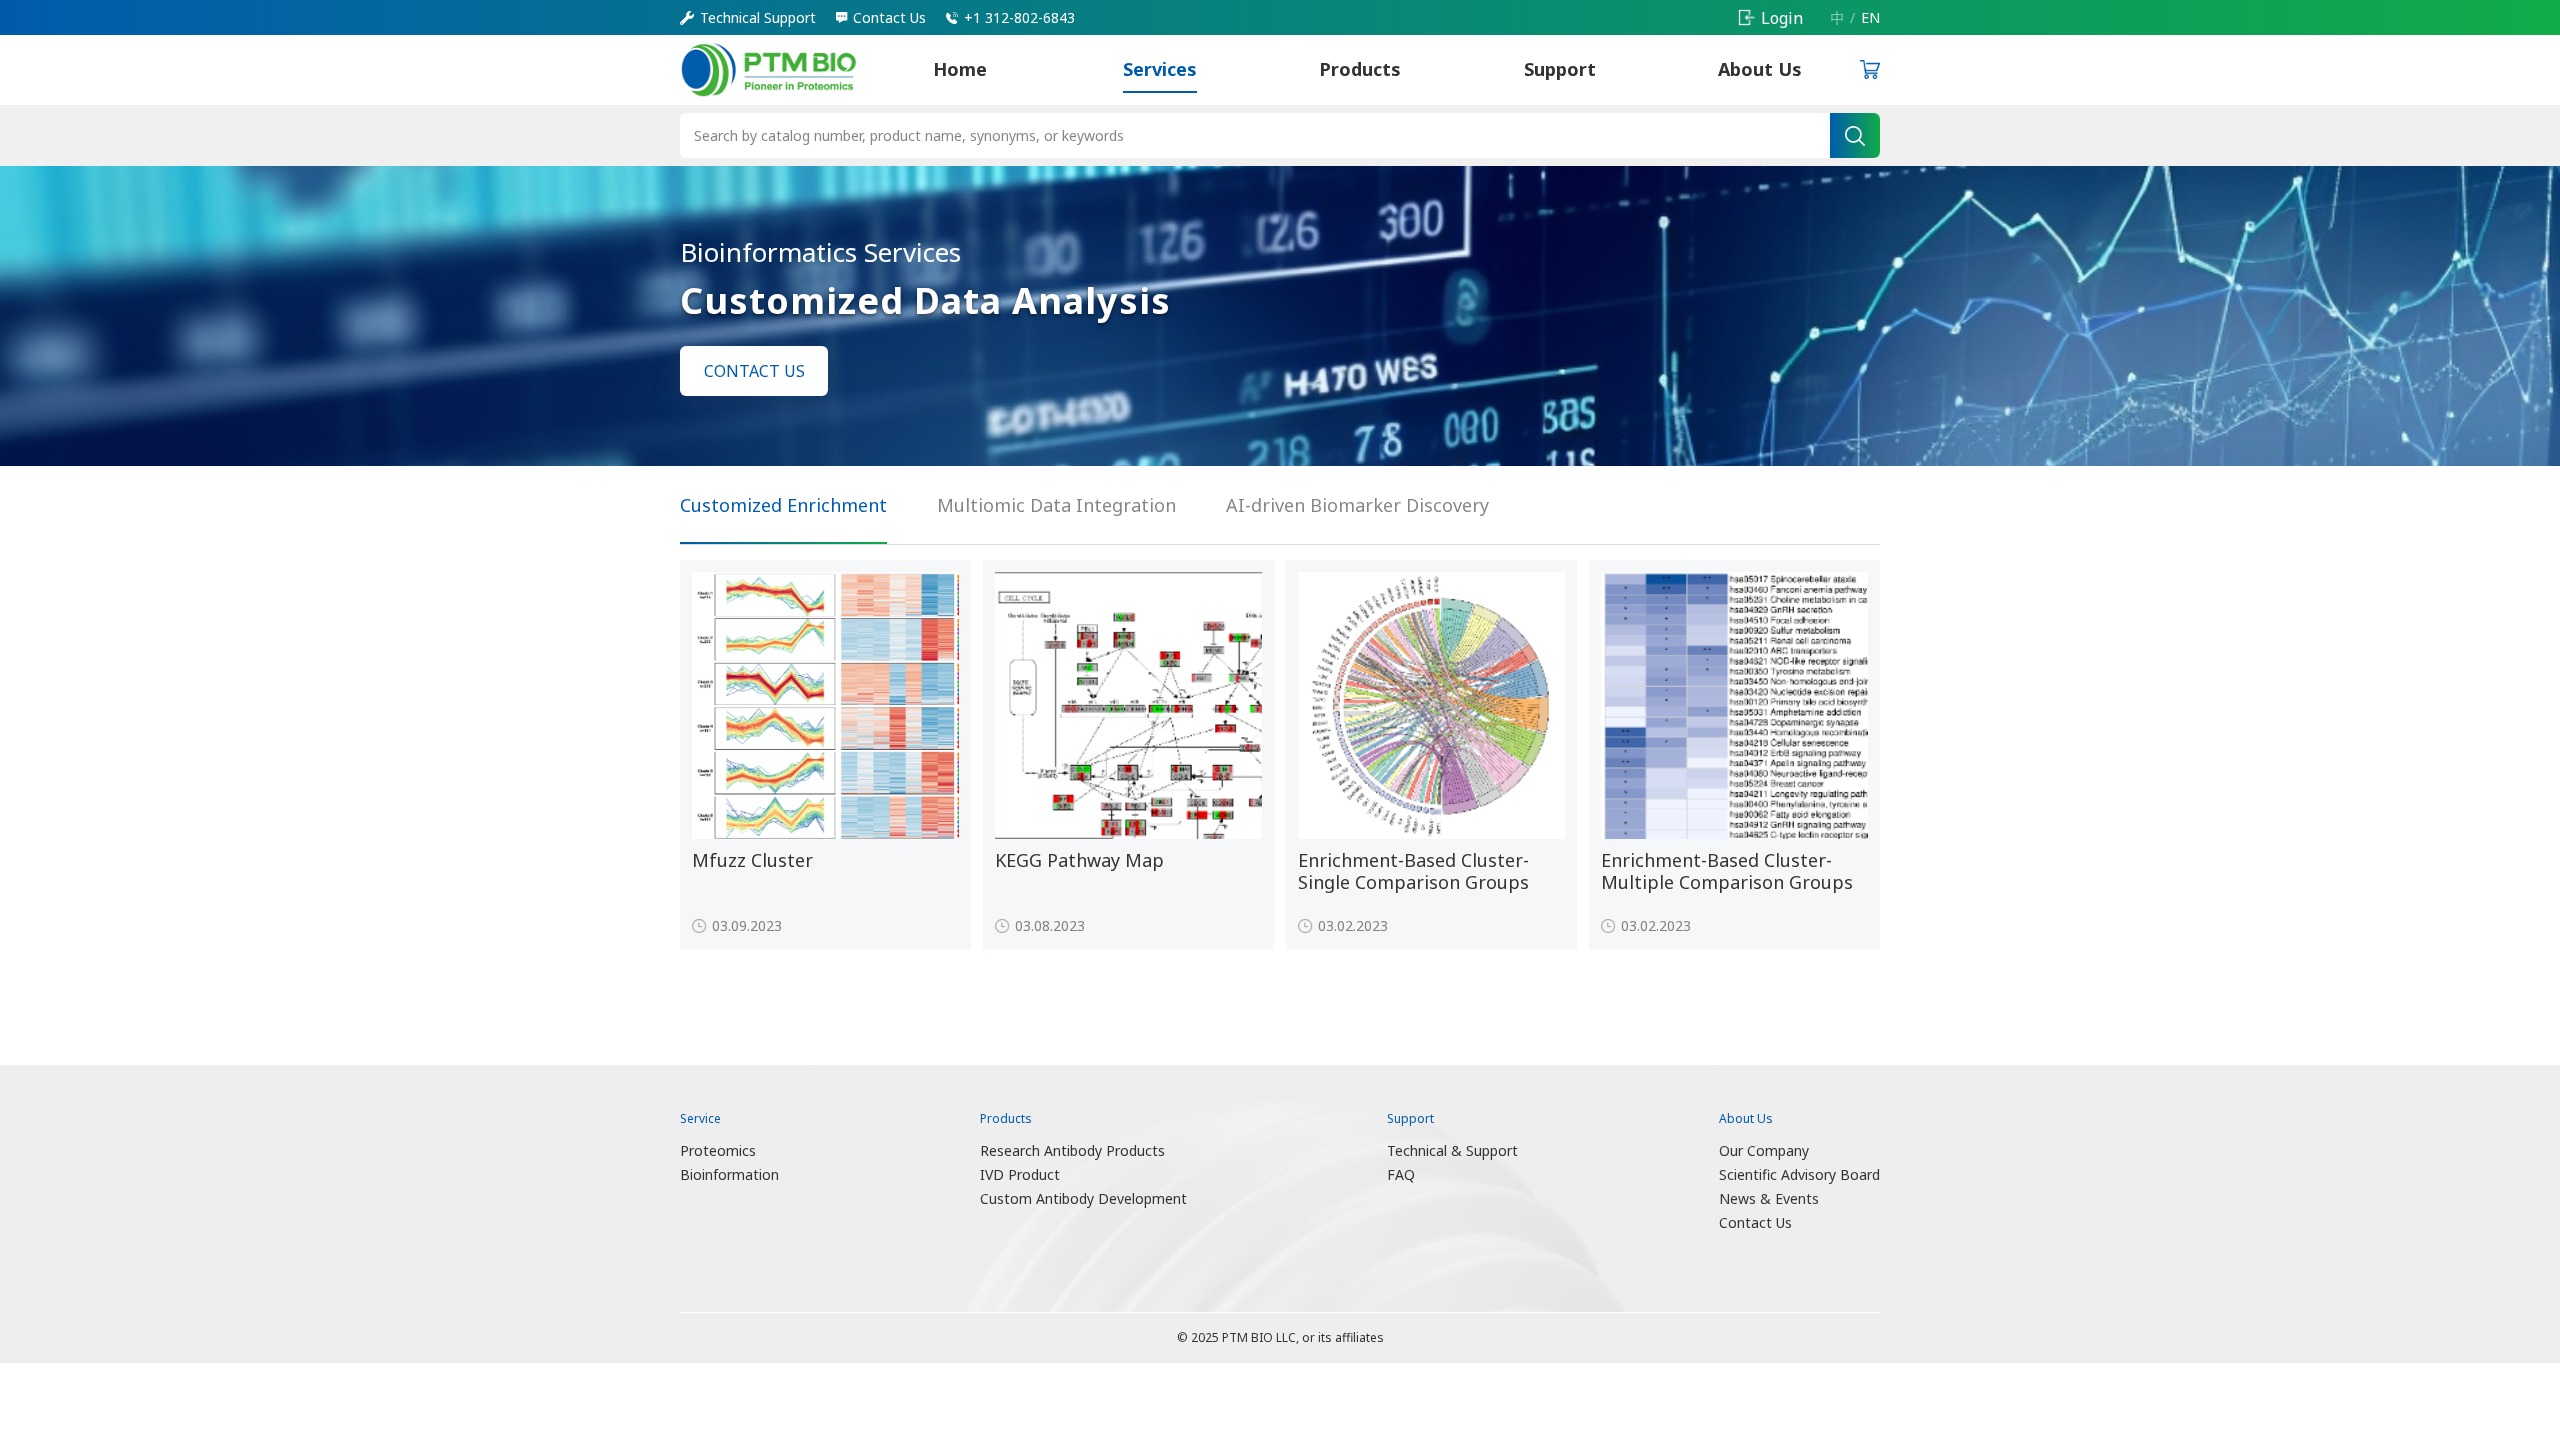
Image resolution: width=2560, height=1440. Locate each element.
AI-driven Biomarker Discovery (1357, 505)
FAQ (1401, 1174)
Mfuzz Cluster (752, 860)
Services (1160, 69)
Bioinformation (729, 1174)
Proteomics (718, 1150)
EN (1870, 17)
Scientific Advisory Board (1799, 1174)
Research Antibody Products (1072, 1150)
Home (960, 69)
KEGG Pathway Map (1079, 860)
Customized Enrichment (783, 505)
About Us (1760, 69)
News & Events (1769, 1198)
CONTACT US (754, 371)
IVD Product (1020, 1174)
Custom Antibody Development (1083, 1198)
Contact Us (1755, 1222)
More (914, 920)
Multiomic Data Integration (1056, 505)
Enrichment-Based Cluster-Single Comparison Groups (1413, 871)
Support (1560, 69)
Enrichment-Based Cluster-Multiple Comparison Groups (1727, 871)
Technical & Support (1452, 1150)
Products (1360, 69)
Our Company (1764, 1150)
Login (1782, 18)
